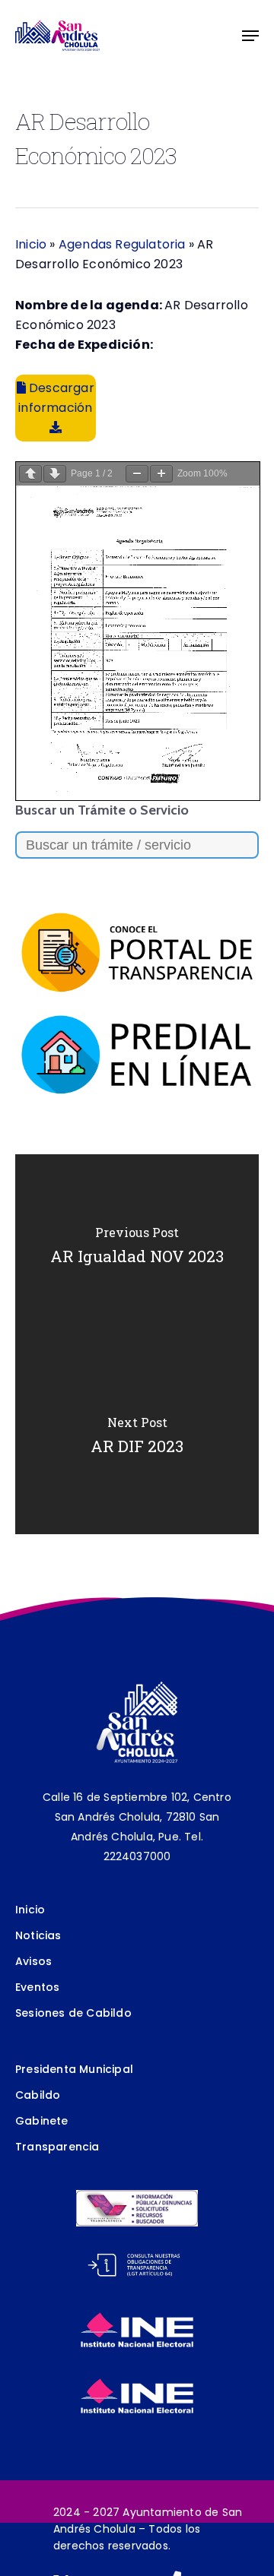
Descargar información (56, 398)
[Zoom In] (161, 474)
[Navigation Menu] (250, 36)
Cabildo (38, 2095)
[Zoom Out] (137, 474)
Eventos (37, 1987)
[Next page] (55, 474)
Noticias (38, 1935)
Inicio (31, 244)
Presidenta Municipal (74, 2069)
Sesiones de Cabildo (73, 2013)
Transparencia (57, 2147)
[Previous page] (30, 474)
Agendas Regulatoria (122, 244)
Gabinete (42, 2121)
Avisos (33, 1961)
